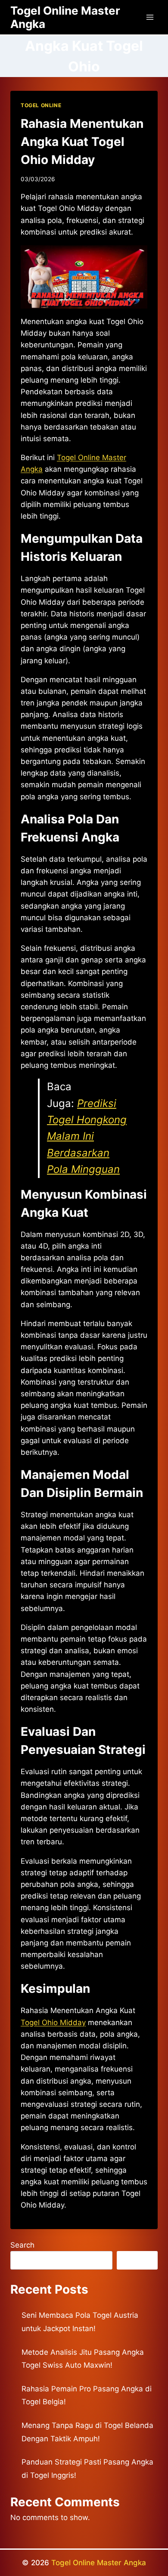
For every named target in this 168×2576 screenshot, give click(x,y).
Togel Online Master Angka (99, 2563)
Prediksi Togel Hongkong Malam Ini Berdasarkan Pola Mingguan (87, 1136)
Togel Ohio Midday (53, 2022)
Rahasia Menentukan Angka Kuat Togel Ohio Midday (82, 142)
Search (22, 2245)
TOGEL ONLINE (41, 105)
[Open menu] (150, 17)
